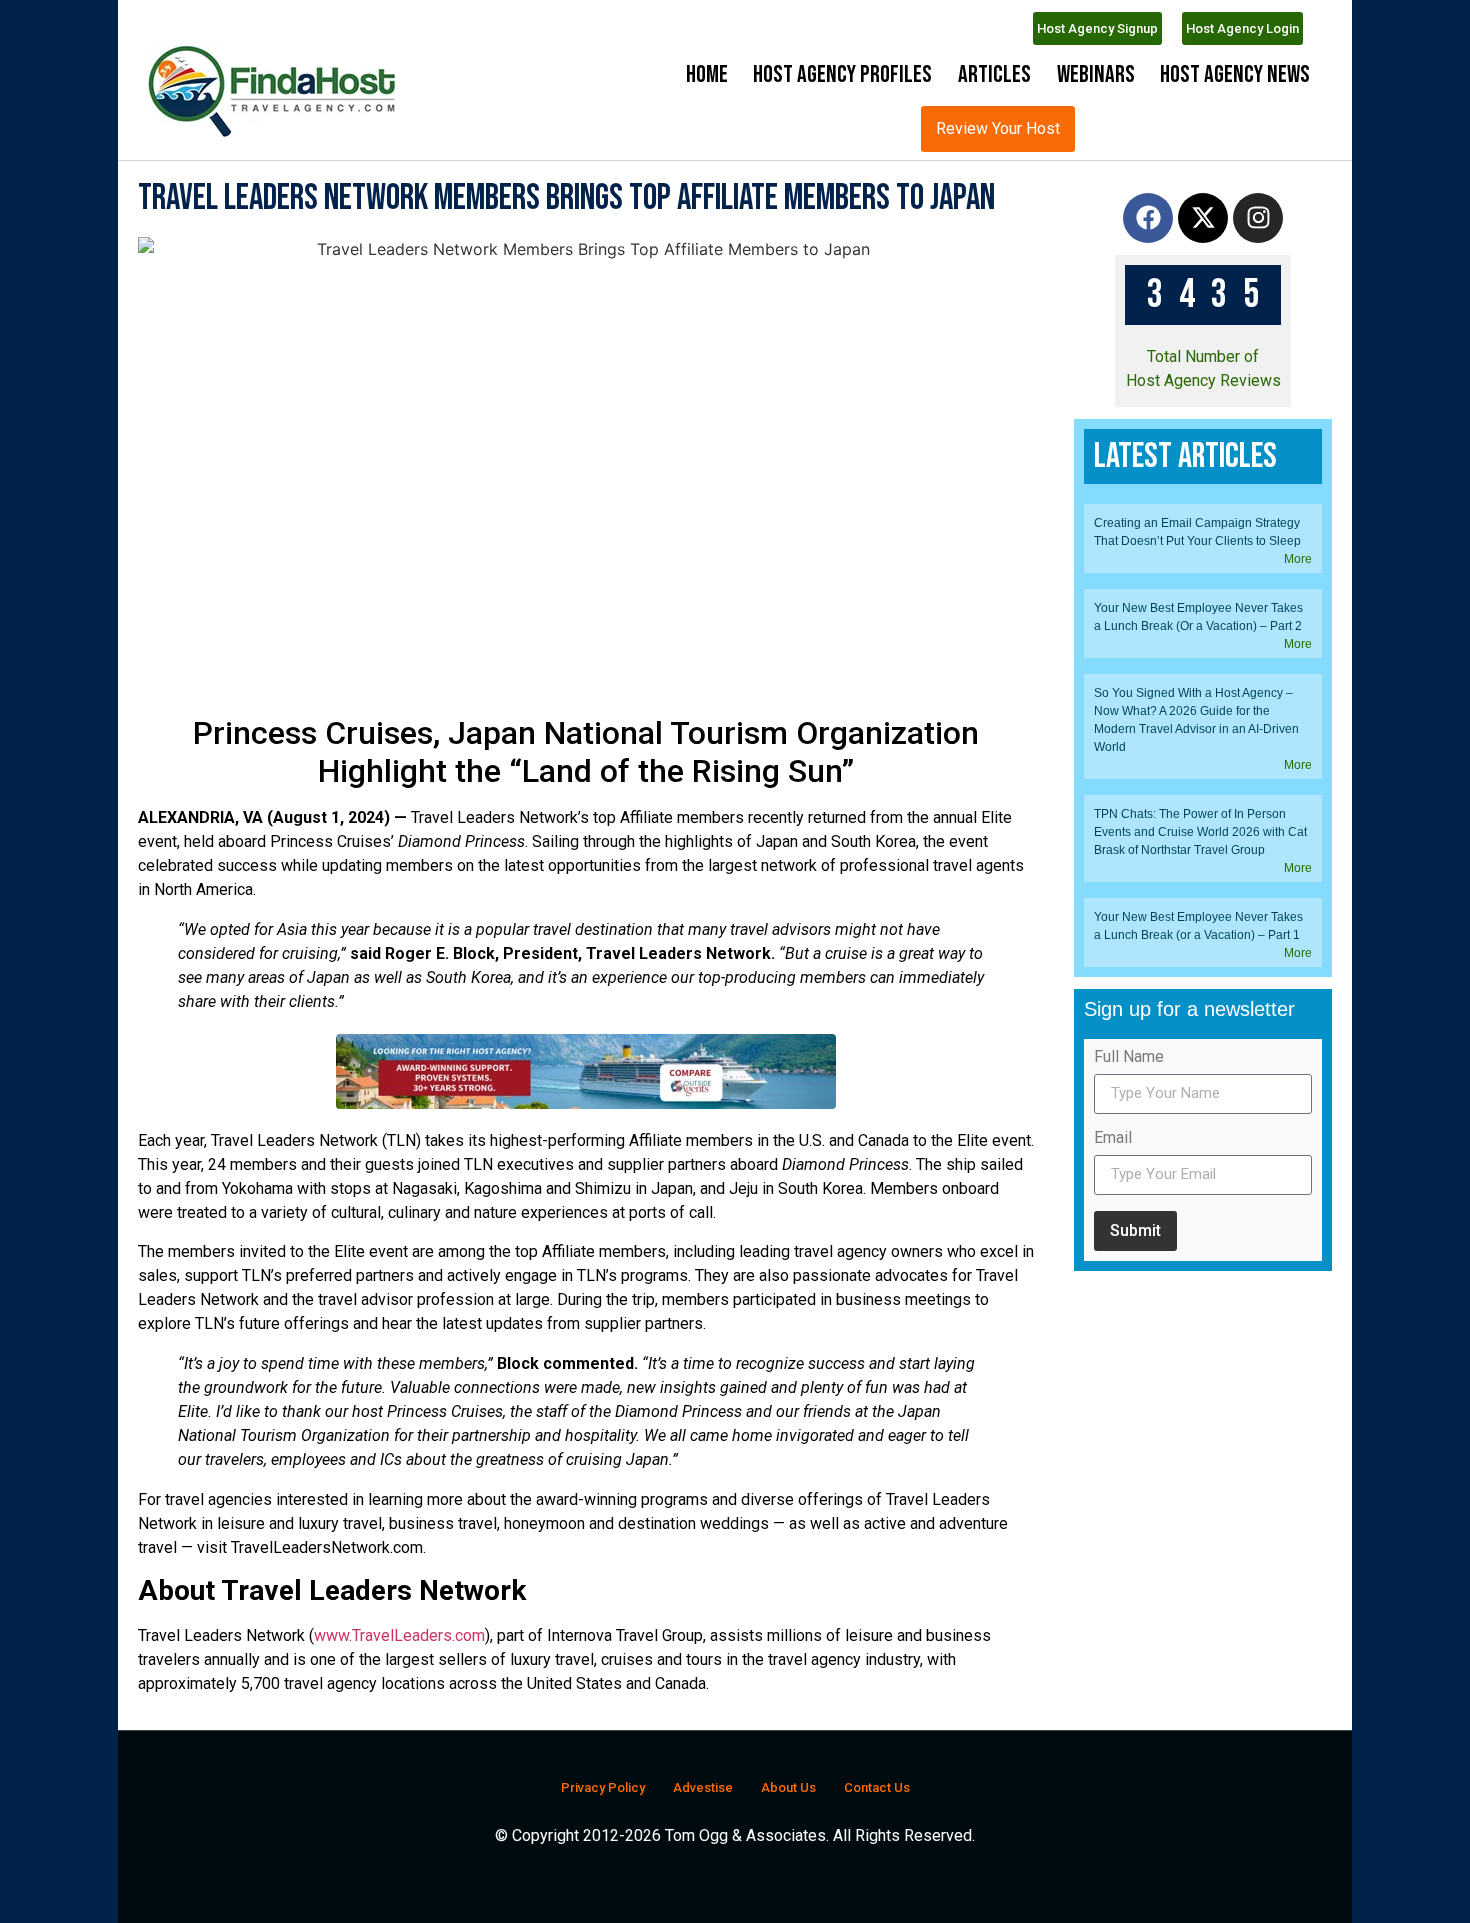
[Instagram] (1258, 272)
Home (707, 74)
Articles (994, 74)
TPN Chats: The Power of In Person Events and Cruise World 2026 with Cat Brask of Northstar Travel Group (1200, 1459)
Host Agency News (1235, 74)
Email (1113, 1765)
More (1298, 1186)
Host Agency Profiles (842, 74)
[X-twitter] (1203, 272)
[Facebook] (1148, 272)
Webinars (1096, 74)
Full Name (1129, 1684)
